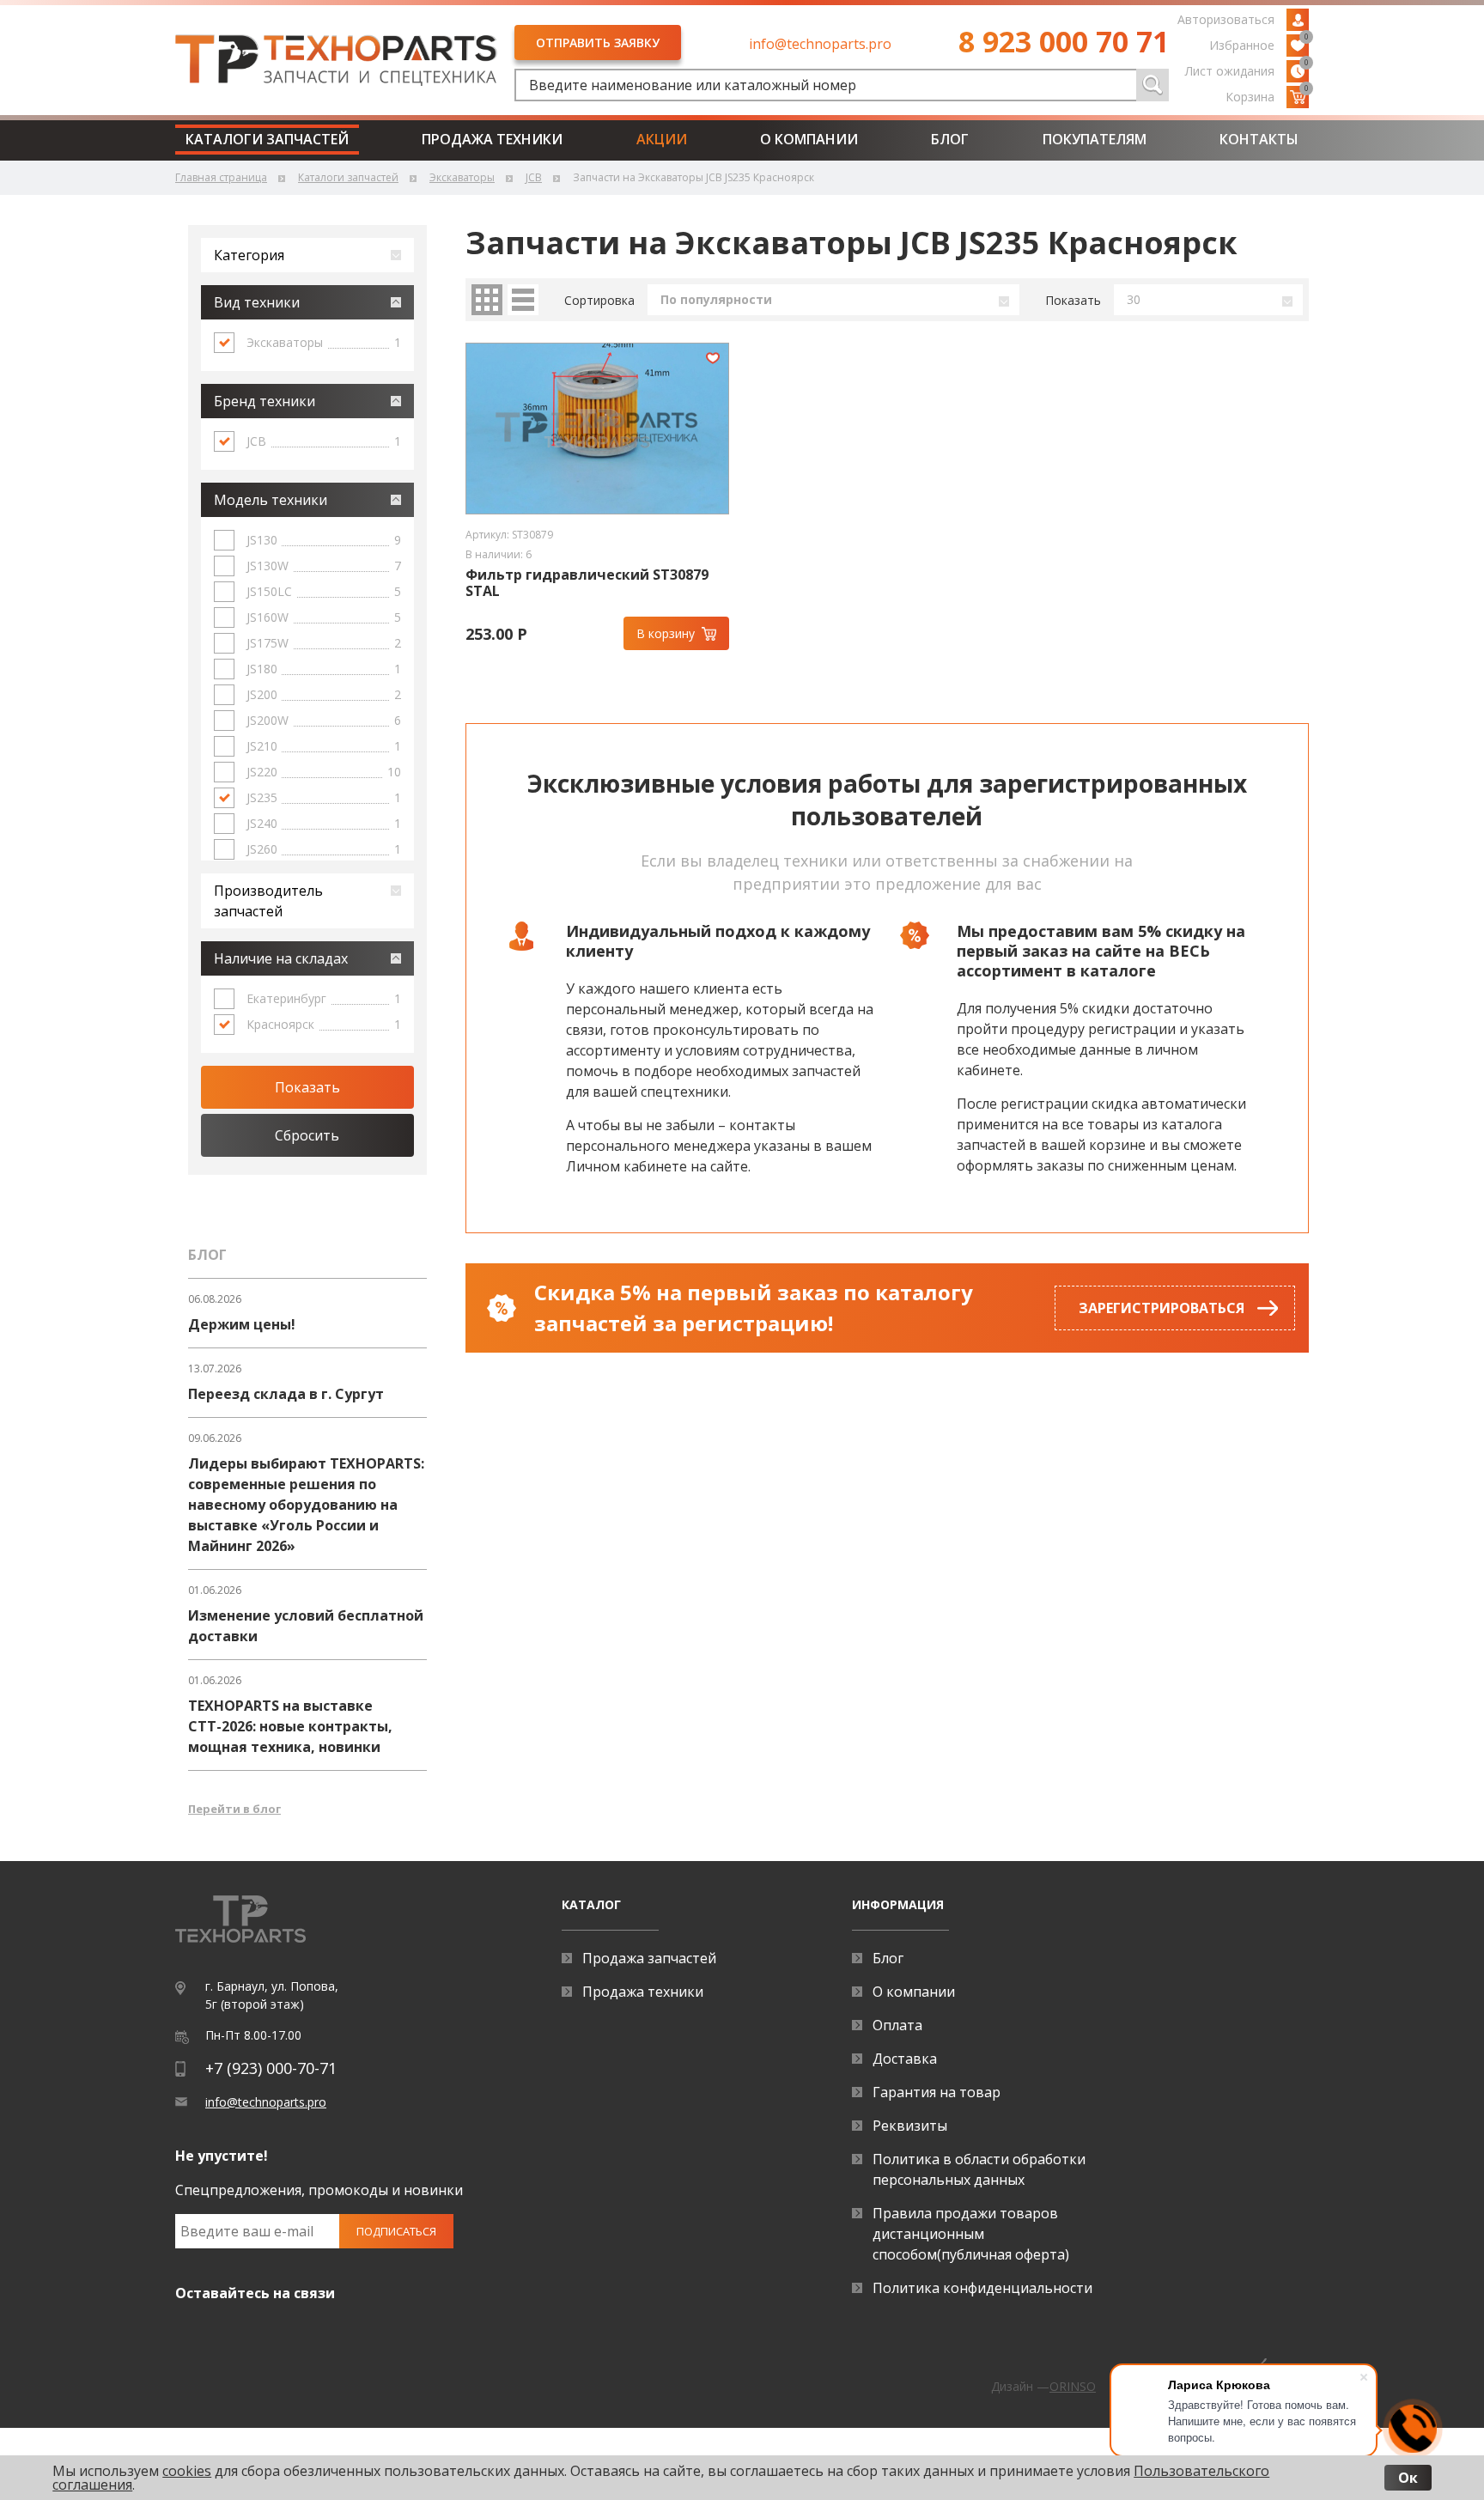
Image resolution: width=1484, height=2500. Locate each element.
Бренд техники (265, 401)
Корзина (1267, 95)
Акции (662, 139)
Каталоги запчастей (267, 139)
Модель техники (271, 500)
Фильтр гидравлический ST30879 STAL (587, 583)
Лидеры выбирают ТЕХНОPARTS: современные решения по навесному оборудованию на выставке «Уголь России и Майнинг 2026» (306, 1505)
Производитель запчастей (268, 901)
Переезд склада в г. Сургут (286, 1394)
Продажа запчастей (649, 1958)
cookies (187, 2471)
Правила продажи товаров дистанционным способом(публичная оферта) (971, 2234)
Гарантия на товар (937, 2092)
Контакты (1259, 139)
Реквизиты (910, 2126)
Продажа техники (492, 139)
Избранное (1259, 44)
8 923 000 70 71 (1064, 41)
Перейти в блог (234, 1809)
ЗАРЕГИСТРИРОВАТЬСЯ (1162, 1308)
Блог (950, 139)
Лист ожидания (1247, 70)
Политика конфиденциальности (982, 2288)
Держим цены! (242, 1324)
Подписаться (396, 2231)
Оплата (897, 2025)
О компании (809, 139)
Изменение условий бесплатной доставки (306, 1626)
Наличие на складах (281, 958)
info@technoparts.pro (820, 44)
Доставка (905, 2059)
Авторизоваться (1226, 19)
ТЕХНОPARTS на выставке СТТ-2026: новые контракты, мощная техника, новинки (290, 1726)
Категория (249, 255)
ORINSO (1073, 2386)
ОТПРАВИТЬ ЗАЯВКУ (598, 43)
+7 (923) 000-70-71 (271, 2068)
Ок (1408, 2478)
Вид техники (257, 302)
